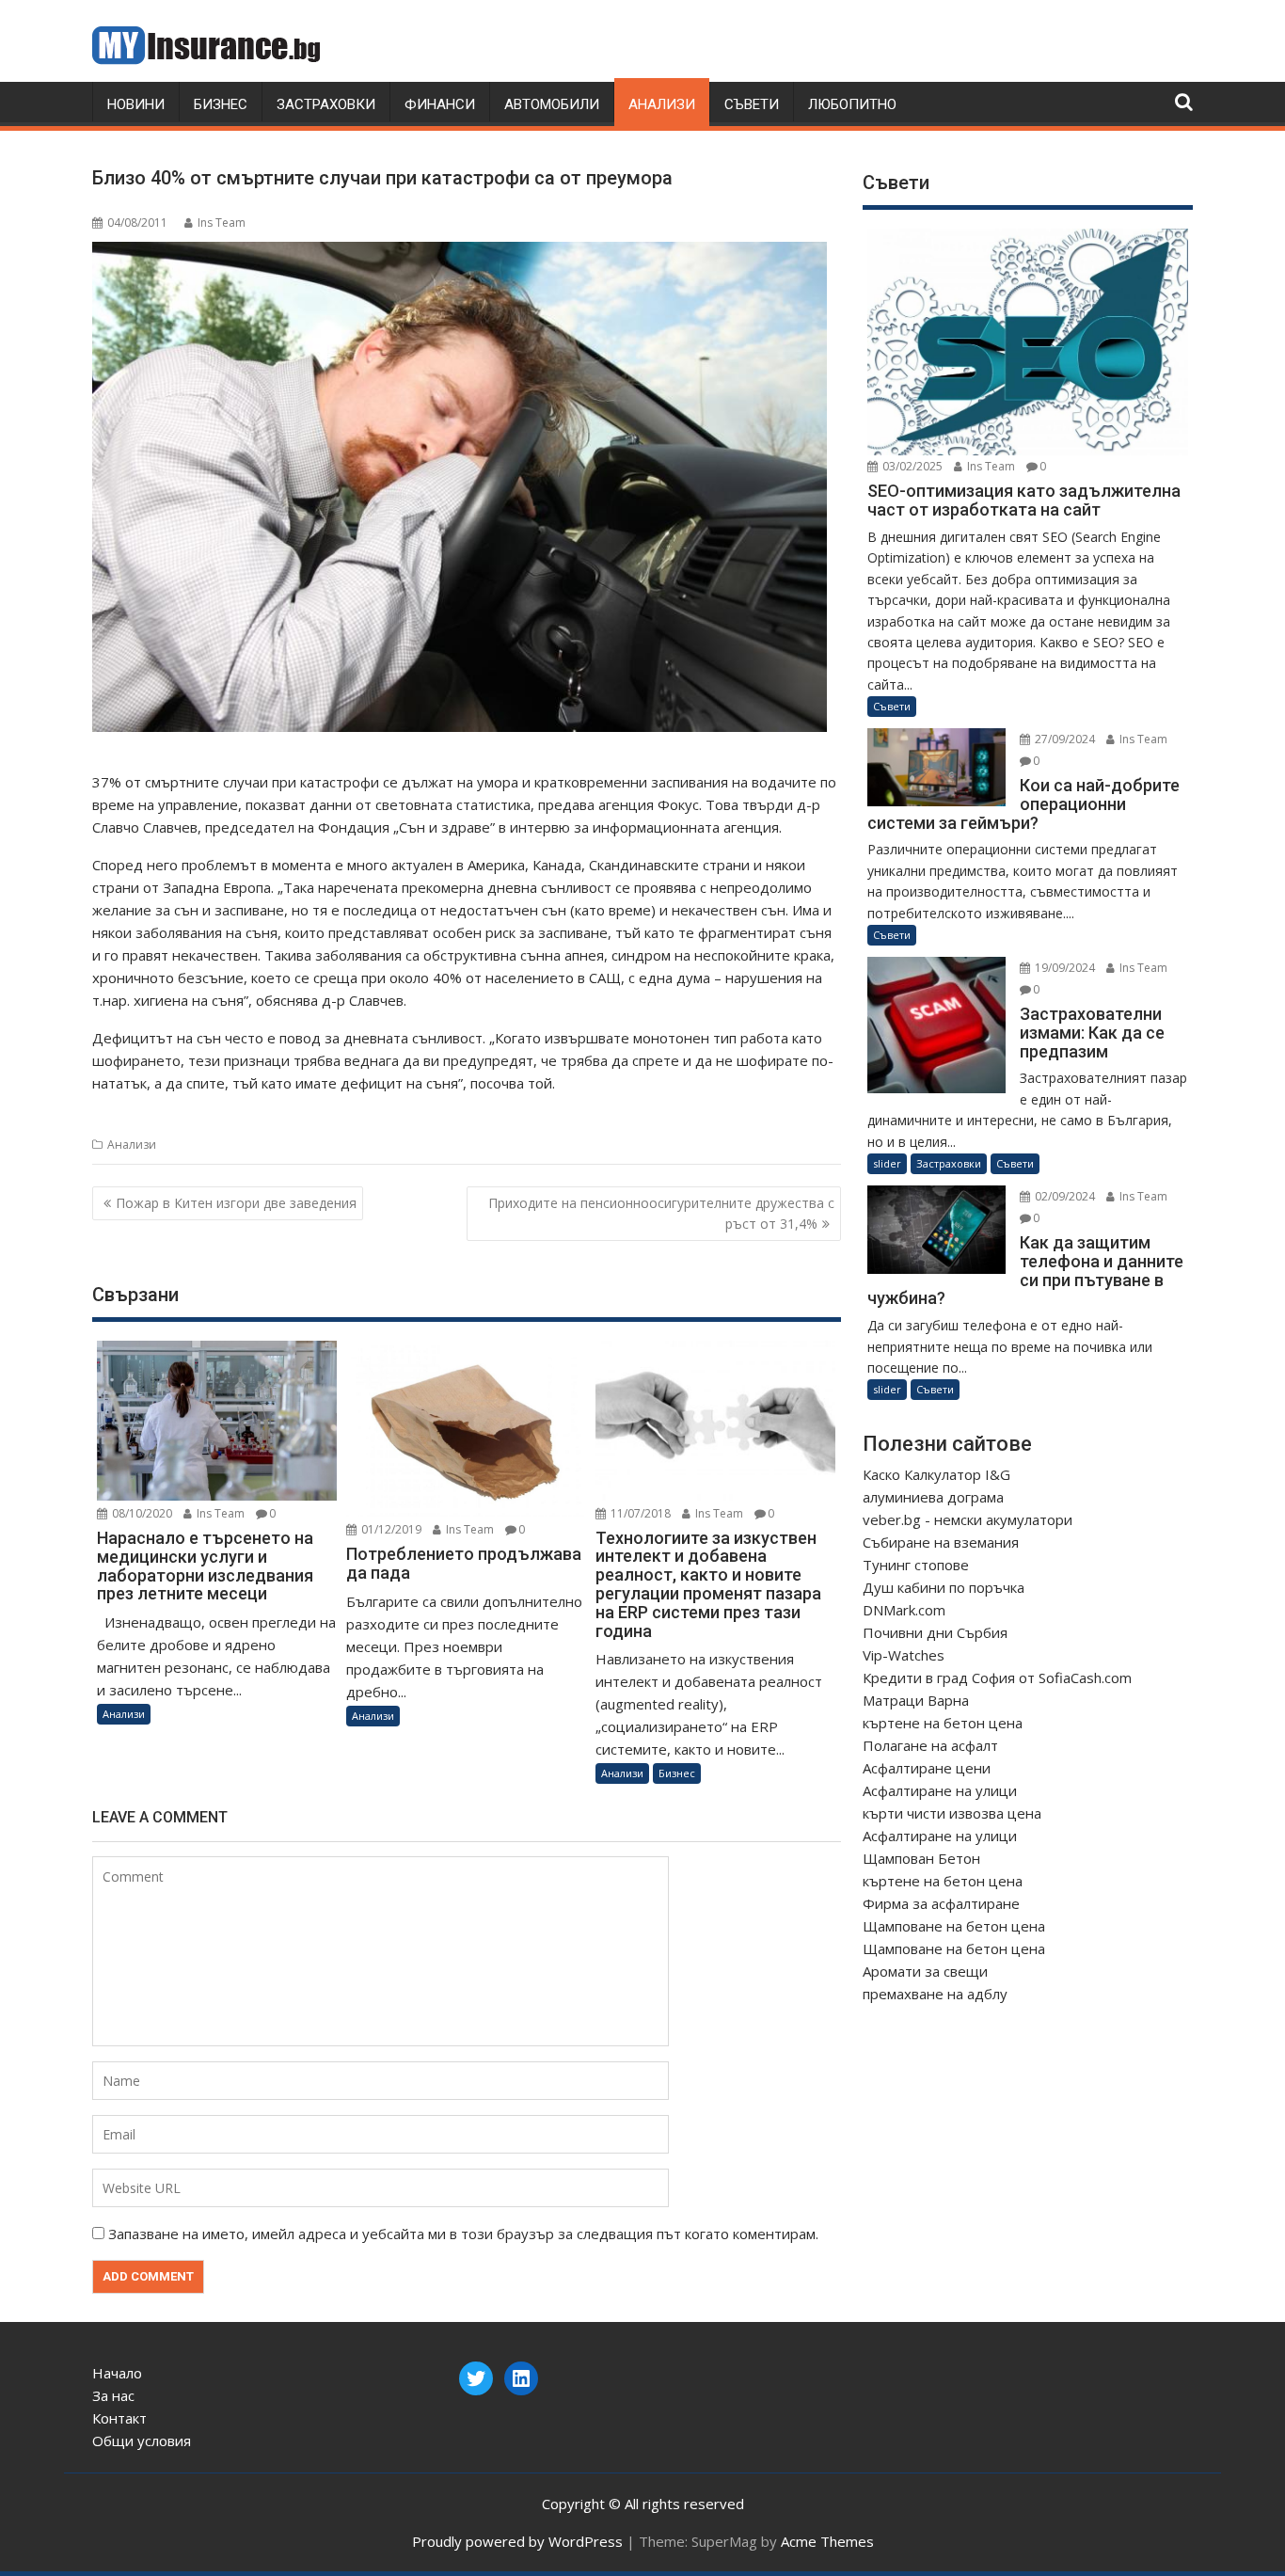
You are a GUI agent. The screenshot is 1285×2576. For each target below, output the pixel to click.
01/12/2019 (390, 1529)
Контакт (119, 2418)
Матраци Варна (916, 1700)
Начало (117, 2373)
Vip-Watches (904, 1655)
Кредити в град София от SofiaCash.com (997, 1678)
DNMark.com (904, 1610)
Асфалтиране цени (927, 1768)
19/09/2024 (1063, 968)
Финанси (440, 104)
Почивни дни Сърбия (935, 1632)
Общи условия (142, 2441)
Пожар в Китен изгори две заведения (236, 1203)
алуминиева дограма (933, 1497)
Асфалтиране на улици (940, 1790)
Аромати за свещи (925, 1971)
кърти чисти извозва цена (952, 1813)
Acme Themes (827, 2541)
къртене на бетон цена (943, 1723)
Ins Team (222, 223)
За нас (113, 2395)
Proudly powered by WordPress (517, 2541)
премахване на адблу (935, 1994)
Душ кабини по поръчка (944, 1587)
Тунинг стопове (916, 1565)
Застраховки (326, 104)
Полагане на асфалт (930, 1745)
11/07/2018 (639, 1513)
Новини (136, 104)
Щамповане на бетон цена (954, 1926)
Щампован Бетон (921, 1858)
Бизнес (221, 104)
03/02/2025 (911, 466)
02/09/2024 (1063, 1196)
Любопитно (852, 104)
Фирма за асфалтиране (941, 1903)
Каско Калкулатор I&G (936, 1474)
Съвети (752, 104)
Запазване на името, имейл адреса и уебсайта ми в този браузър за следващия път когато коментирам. (463, 2234)
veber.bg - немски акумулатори (968, 1519)
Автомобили (552, 104)
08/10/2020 (141, 1513)
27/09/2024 (1063, 739)
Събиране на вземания (941, 1542)
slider (887, 1163)
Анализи (662, 104)
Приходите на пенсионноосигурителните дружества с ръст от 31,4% (661, 1213)
